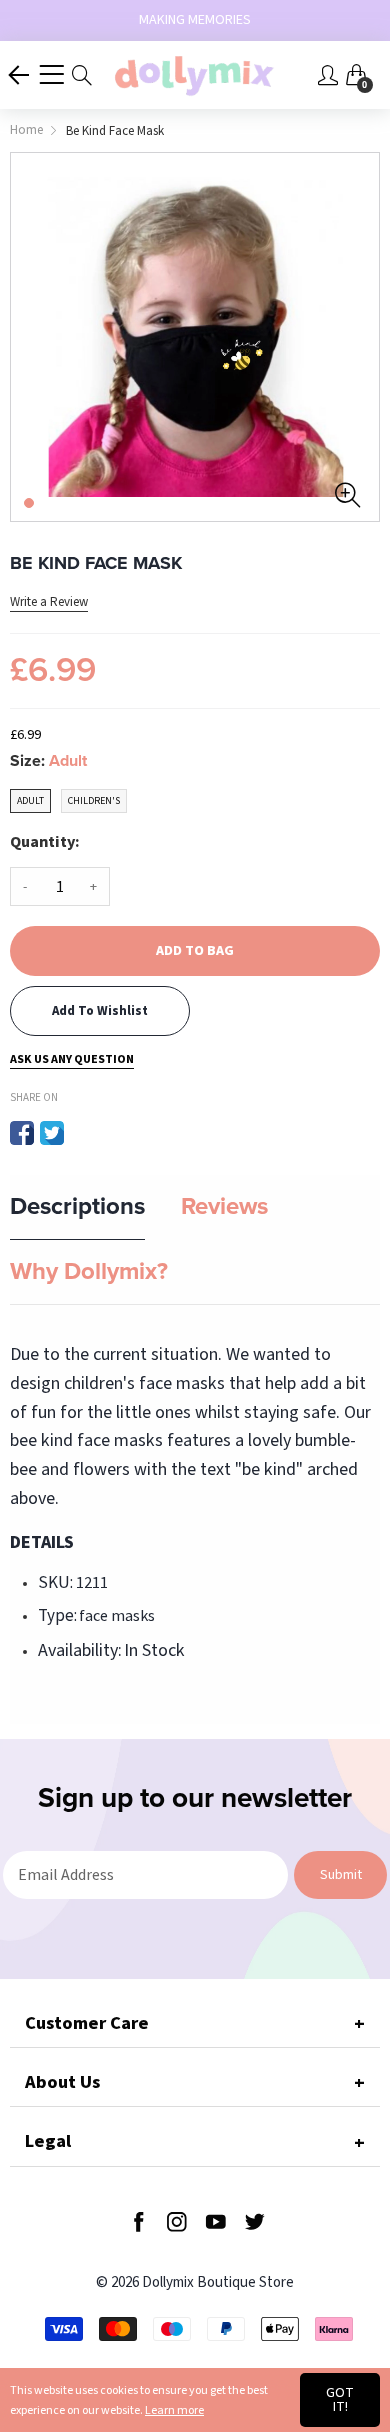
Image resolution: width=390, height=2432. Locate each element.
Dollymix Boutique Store (218, 2282)
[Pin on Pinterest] (82, 1133)
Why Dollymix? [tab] (89, 1271)
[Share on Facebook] (22, 1133)
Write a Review (49, 602)
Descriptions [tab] (77, 1206)
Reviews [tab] (224, 1206)
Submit (341, 1875)
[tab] (195, 2023)
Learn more (174, 2410)
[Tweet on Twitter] (52, 1133)
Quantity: (45, 842)
